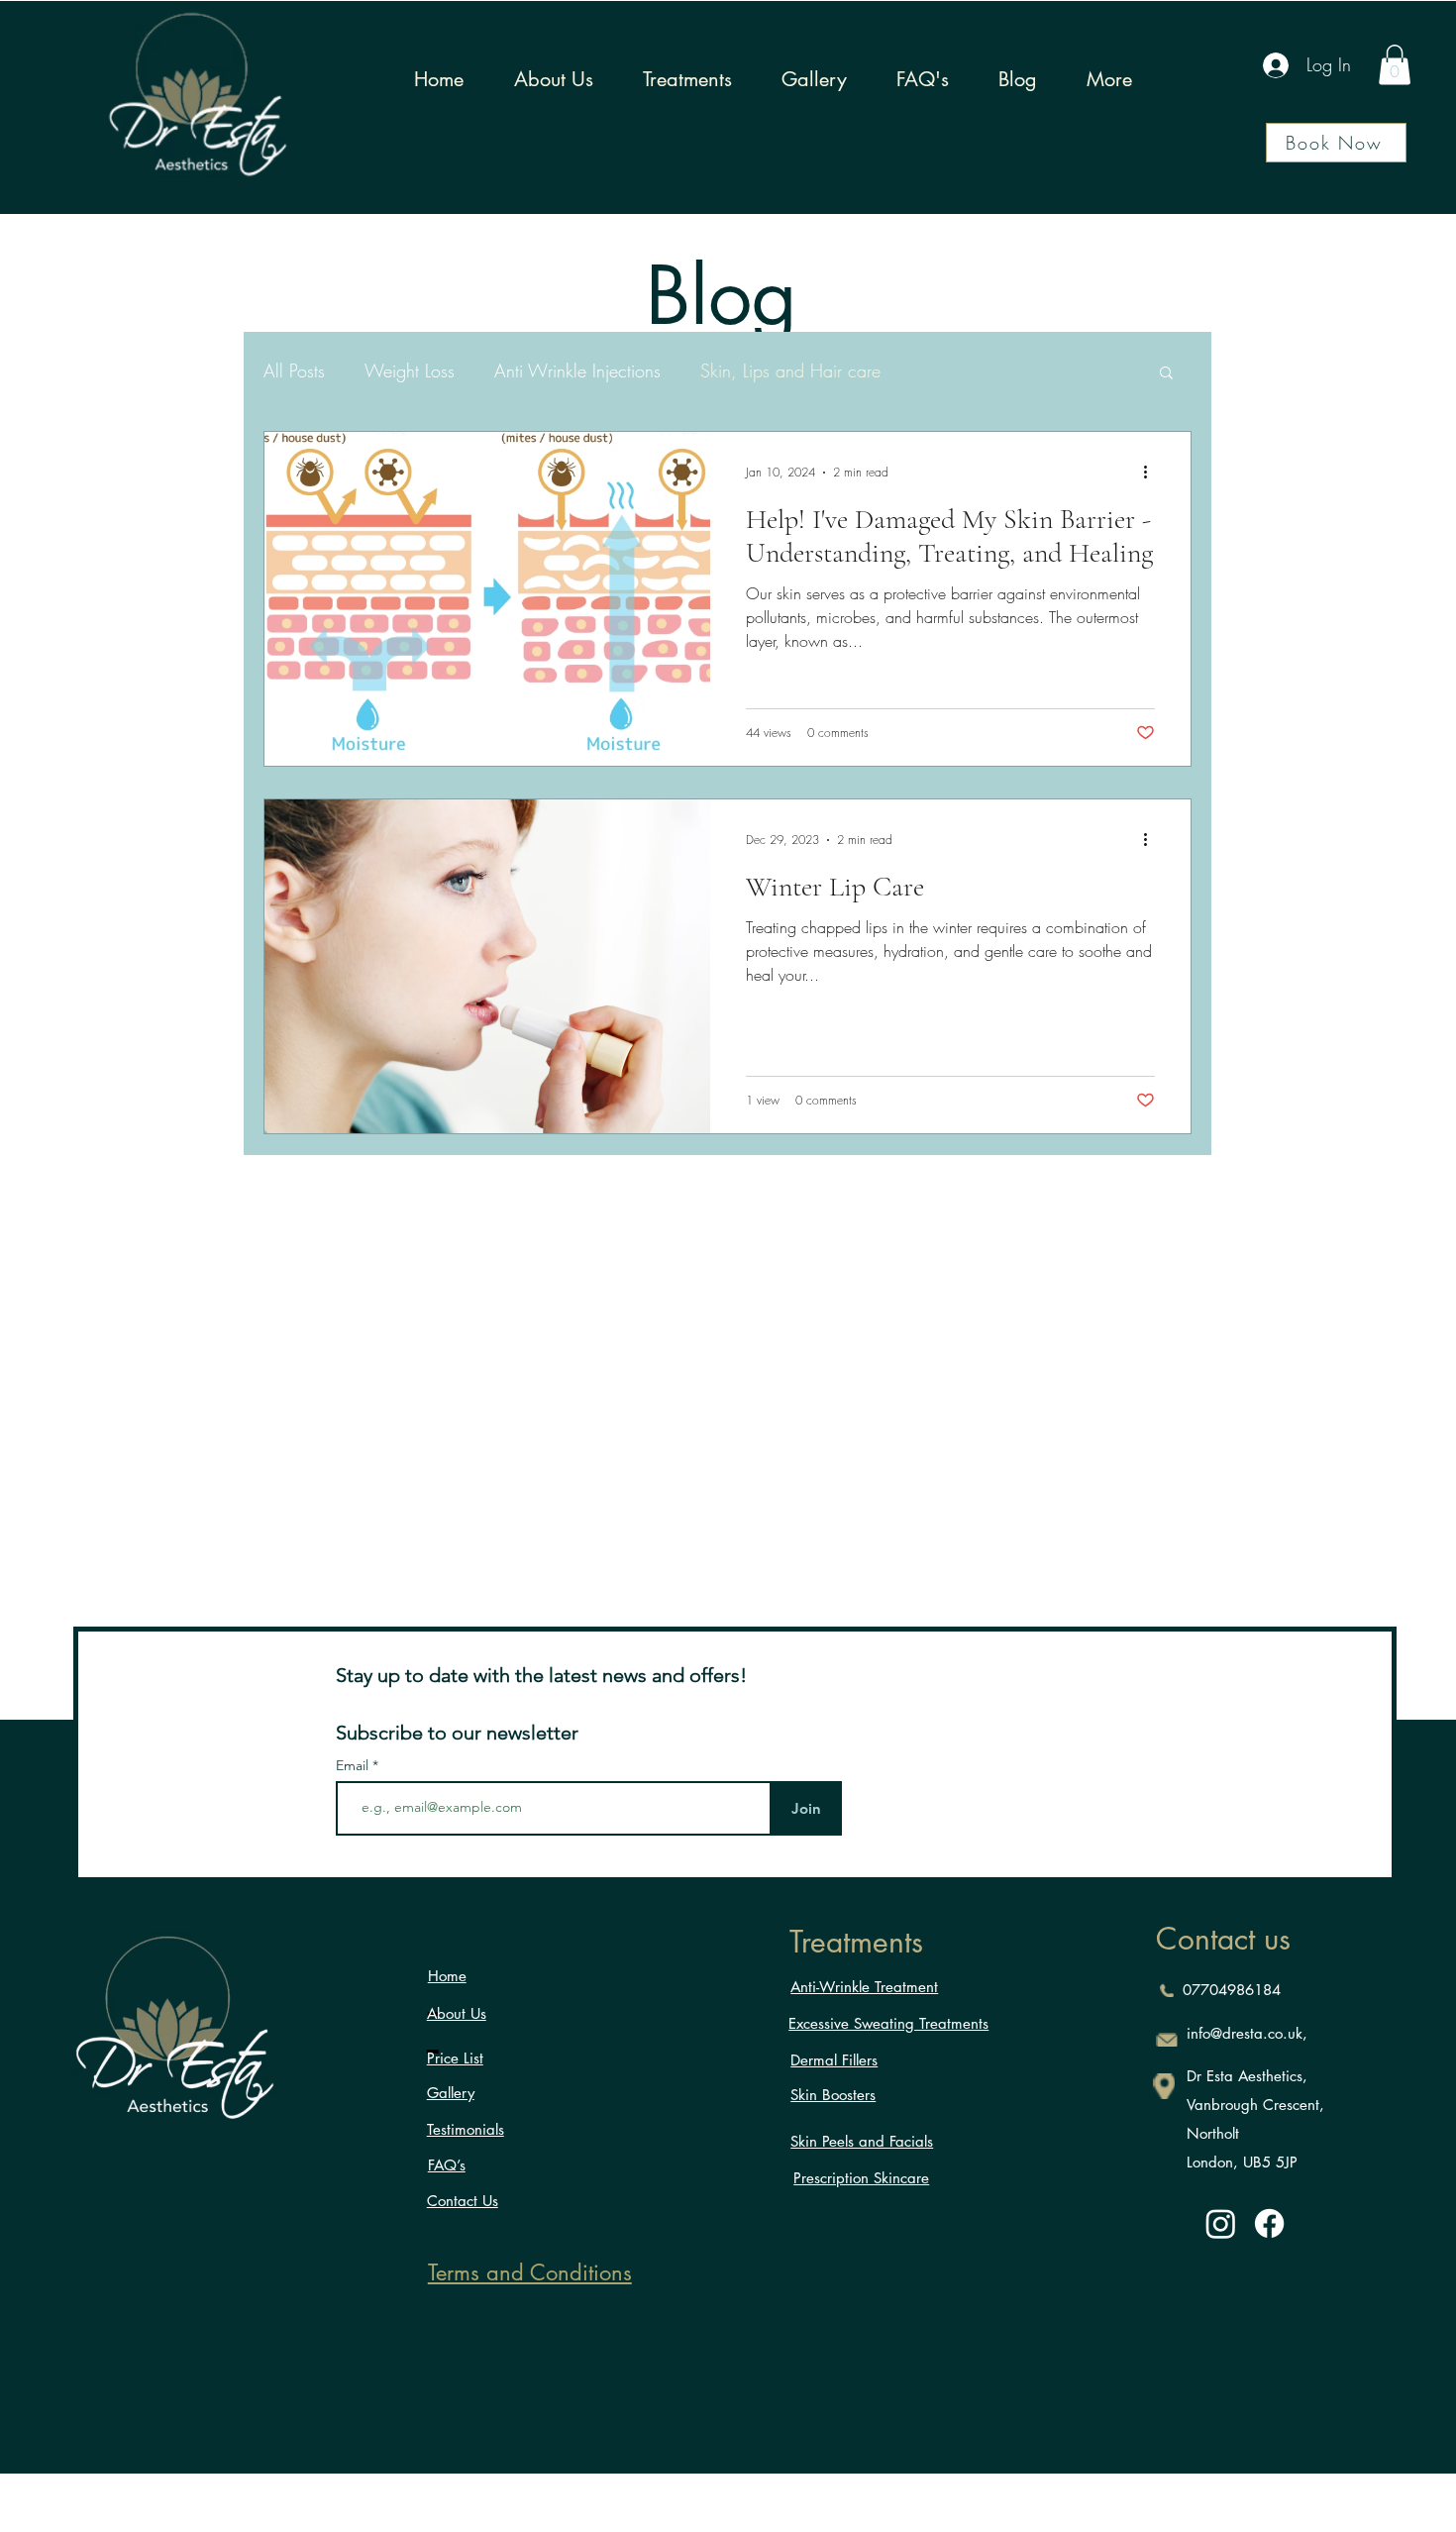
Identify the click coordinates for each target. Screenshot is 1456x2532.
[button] (1395, 65)
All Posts (294, 370)
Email (354, 1765)
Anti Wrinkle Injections (577, 370)
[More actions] (1152, 473)
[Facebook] (1269, 2223)
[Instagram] (1221, 2223)
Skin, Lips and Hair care (790, 370)
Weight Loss (410, 370)
